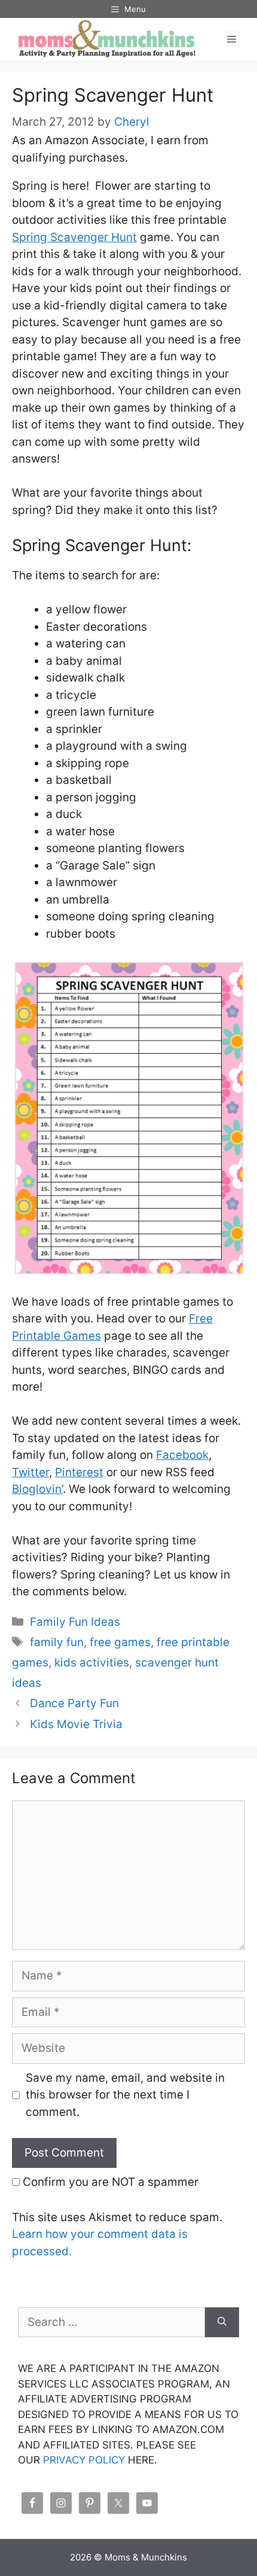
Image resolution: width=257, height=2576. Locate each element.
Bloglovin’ (37, 1489)
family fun (57, 1642)
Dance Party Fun (74, 1703)
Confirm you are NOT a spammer (109, 2182)
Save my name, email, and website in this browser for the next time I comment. (125, 2095)
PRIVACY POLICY (84, 2460)
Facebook (182, 1455)
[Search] (222, 2323)
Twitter (30, 1472)
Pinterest (79, 1472)
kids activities (92, 1663)
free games (120, 1642)
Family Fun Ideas (75, 1622)
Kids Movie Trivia (76, 1724)
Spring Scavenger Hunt (74, 237)
